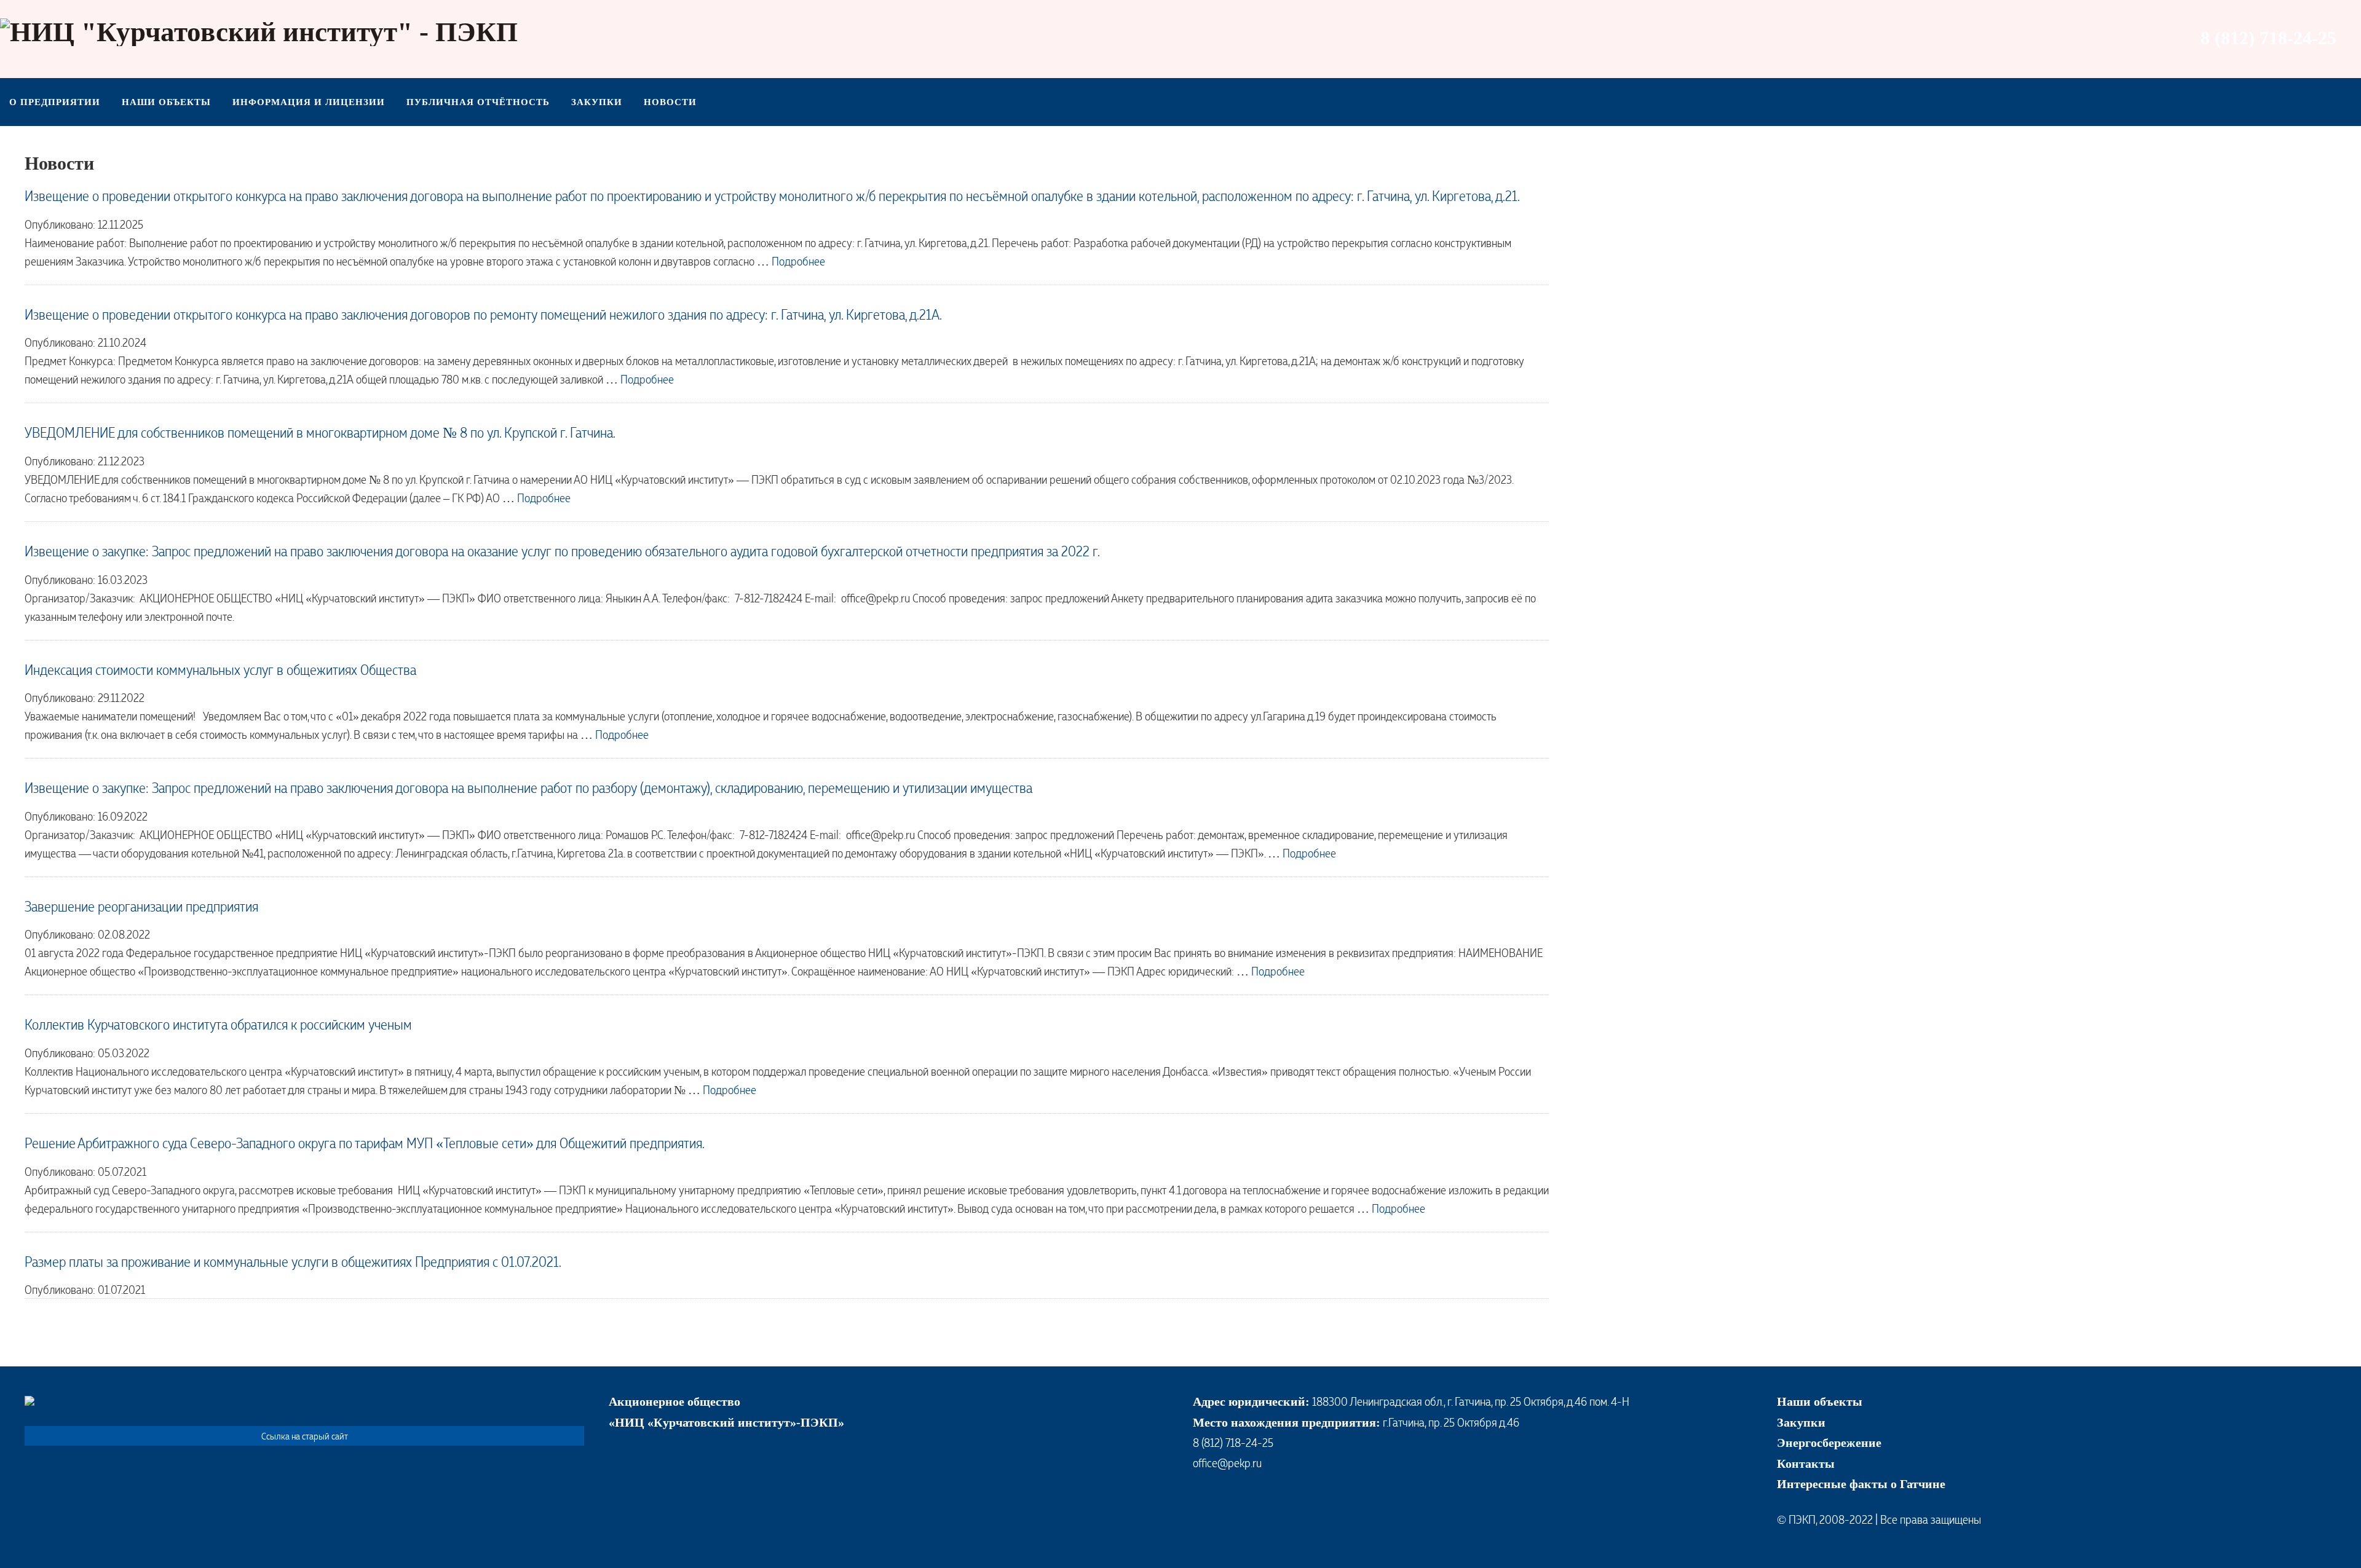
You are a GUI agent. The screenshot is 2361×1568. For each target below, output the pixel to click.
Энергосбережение (1829, 1443)
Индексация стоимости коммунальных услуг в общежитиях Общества (220, 669)
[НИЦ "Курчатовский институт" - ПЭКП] (259, 32)
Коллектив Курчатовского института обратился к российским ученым (218, 1024)
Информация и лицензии (309, 102)
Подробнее (798, 261)
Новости (670, 102)
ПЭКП (1802, 1519)
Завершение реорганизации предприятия (141, 906)
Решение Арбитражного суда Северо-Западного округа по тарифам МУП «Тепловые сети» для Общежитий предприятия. (365, 1142)
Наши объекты (166, 102)
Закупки (597, 102)
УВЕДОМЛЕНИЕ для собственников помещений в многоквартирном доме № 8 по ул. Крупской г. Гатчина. (320, 432)
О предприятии (55, 102)
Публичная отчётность (478, 102)
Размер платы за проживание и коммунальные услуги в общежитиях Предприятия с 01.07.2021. (293, 1261)
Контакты (1806, 1464)
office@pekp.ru (1227, 1462)
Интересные (1812, 1484)
